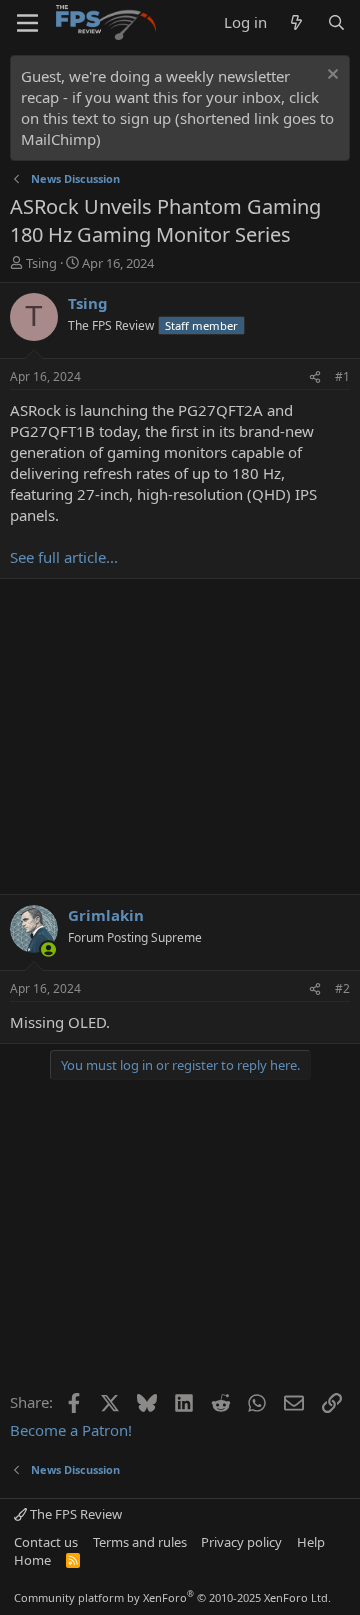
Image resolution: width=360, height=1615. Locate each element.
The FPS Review (74, 1514)
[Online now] (48, 949)
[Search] (336, 22)
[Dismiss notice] (330, 76)
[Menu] (27, 23)
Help (311, 1542)
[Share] (315, 377)
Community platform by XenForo (172, 1597)
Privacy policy (241, 1542)
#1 (342, 376)
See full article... (64, 557)
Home (32, 1560)
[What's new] (296, 22)
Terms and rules (140, 1542)
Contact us (46, 1542)
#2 (342, 988)
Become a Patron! (71, 1430)
